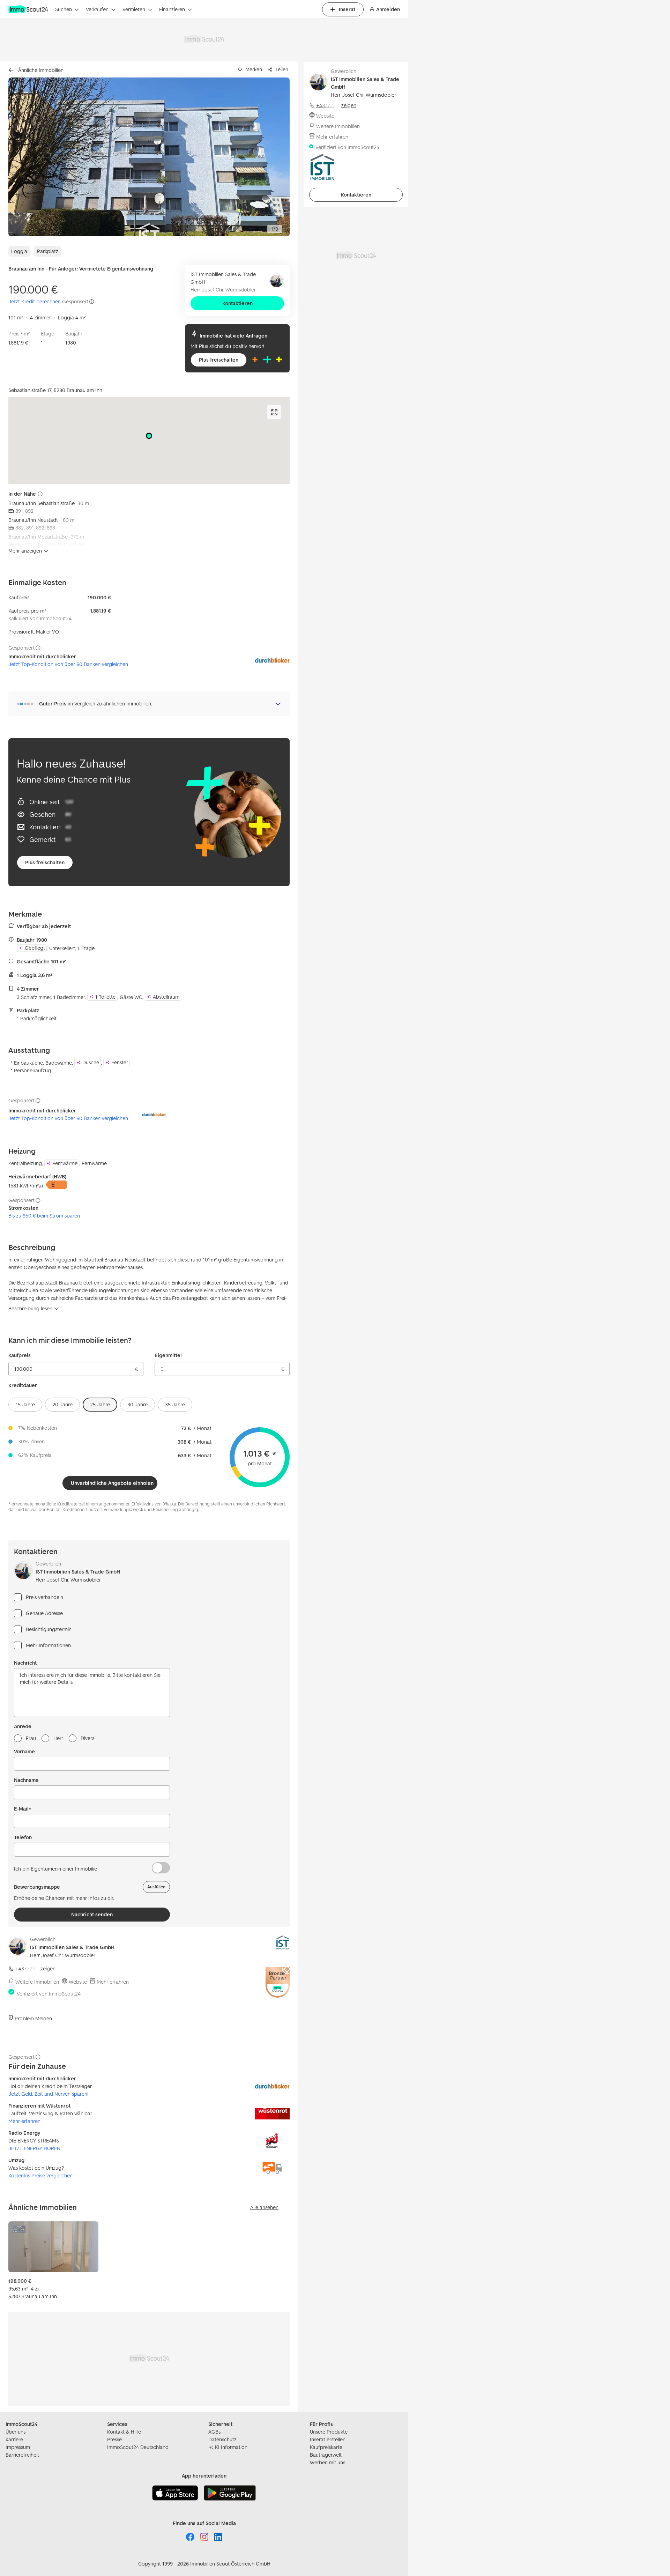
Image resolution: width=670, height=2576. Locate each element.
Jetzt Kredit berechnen (35, 301)
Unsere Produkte (329, 2432)
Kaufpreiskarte (326, 2447)
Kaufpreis (20, 1355)
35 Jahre (175, 1404)
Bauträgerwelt (326, 2455)
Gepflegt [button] (35, 948)
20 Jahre (62, 1404)
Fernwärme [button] (65, 1163)
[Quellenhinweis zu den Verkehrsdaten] (40, 494)
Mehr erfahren (113, 1982)
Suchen (64, 9)
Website (78, 1982)
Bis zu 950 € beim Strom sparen (44, 1216)
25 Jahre (100, 1404)
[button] (149, 157)
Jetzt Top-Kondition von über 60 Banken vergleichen (68, 664)
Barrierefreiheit (22, 2455)
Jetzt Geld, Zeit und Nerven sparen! (48, 2094)
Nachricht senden (92, 1914)
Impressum (18, 2447)
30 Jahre (137, 1404)
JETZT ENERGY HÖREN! (35, 2148)
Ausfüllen (156, 1887)
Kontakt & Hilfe (124, 2432)
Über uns (16, 2432)
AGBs (214, 2432)
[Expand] (274, 412)
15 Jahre (25, 1404)
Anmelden (388, 9)
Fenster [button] (120, 1062)
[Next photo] (268, 157)
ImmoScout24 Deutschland (138, 2447)
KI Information (231, 2447)
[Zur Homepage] (29, 9)
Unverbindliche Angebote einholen (112, 1483)
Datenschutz (222, 2439)
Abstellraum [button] (166, 997)
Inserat (347, 9)
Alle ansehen (264, 2207)
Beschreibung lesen (30, 1308)
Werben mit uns (327, 2462)
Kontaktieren (237, 303)
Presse (114, 2439)
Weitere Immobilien (37, 1982)
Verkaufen (97, 9)
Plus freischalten (219, 360)
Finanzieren (172, 9)
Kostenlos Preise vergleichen (40, 2175)
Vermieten (134, 9)
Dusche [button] (91, 1062)
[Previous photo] (30, 157)
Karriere (14, 2439)
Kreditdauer (23, 1385)
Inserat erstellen (328, 2439)
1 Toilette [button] (105, 997)
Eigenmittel (168, 1355)
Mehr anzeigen (25, 551)
